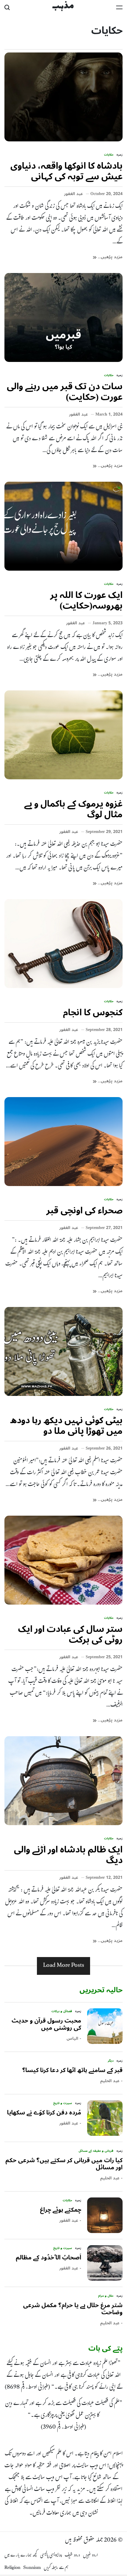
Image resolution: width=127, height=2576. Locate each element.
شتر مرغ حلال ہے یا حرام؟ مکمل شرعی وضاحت (73, 2309)
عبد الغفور (74, 194)
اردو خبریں (90, 2556)
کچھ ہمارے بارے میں (21, 2556)
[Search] (7, 7)
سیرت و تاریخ (63, 2103)
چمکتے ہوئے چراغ (61, 2210)
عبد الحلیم (110, 2081)
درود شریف (72, 2556)
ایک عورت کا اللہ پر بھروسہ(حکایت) (86, 600)
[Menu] (119, 7)
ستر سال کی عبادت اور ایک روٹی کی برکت (70, 1634)
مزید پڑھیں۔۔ (110, 257)
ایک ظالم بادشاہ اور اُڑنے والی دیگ (68, 1855)
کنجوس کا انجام (93, 1012)
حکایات (109, 155)
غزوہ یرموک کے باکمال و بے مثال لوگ (73, 809)
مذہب (63, 7)
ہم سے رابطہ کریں (56, 2568)
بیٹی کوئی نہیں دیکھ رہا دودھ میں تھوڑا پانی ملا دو (66, 1426)
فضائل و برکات (62, 2011)
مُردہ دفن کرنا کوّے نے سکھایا (44, 2113)
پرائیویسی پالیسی (51, 2556)
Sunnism (32, 2568)
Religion (12, 2568)
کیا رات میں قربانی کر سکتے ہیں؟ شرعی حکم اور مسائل (64, 2164)
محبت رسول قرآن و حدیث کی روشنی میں (46, 2024)
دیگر (111, 2061)
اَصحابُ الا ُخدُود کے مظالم (48, 2258)
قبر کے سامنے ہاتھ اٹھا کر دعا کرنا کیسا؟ (72, 2070)
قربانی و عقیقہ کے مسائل (96, 2151)
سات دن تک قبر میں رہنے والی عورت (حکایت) (65, 392)
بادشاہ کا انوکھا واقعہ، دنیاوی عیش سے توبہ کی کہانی (66, 171)
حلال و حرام (106, 2296)
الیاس (72, 2039)
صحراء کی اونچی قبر (84, 1210)
